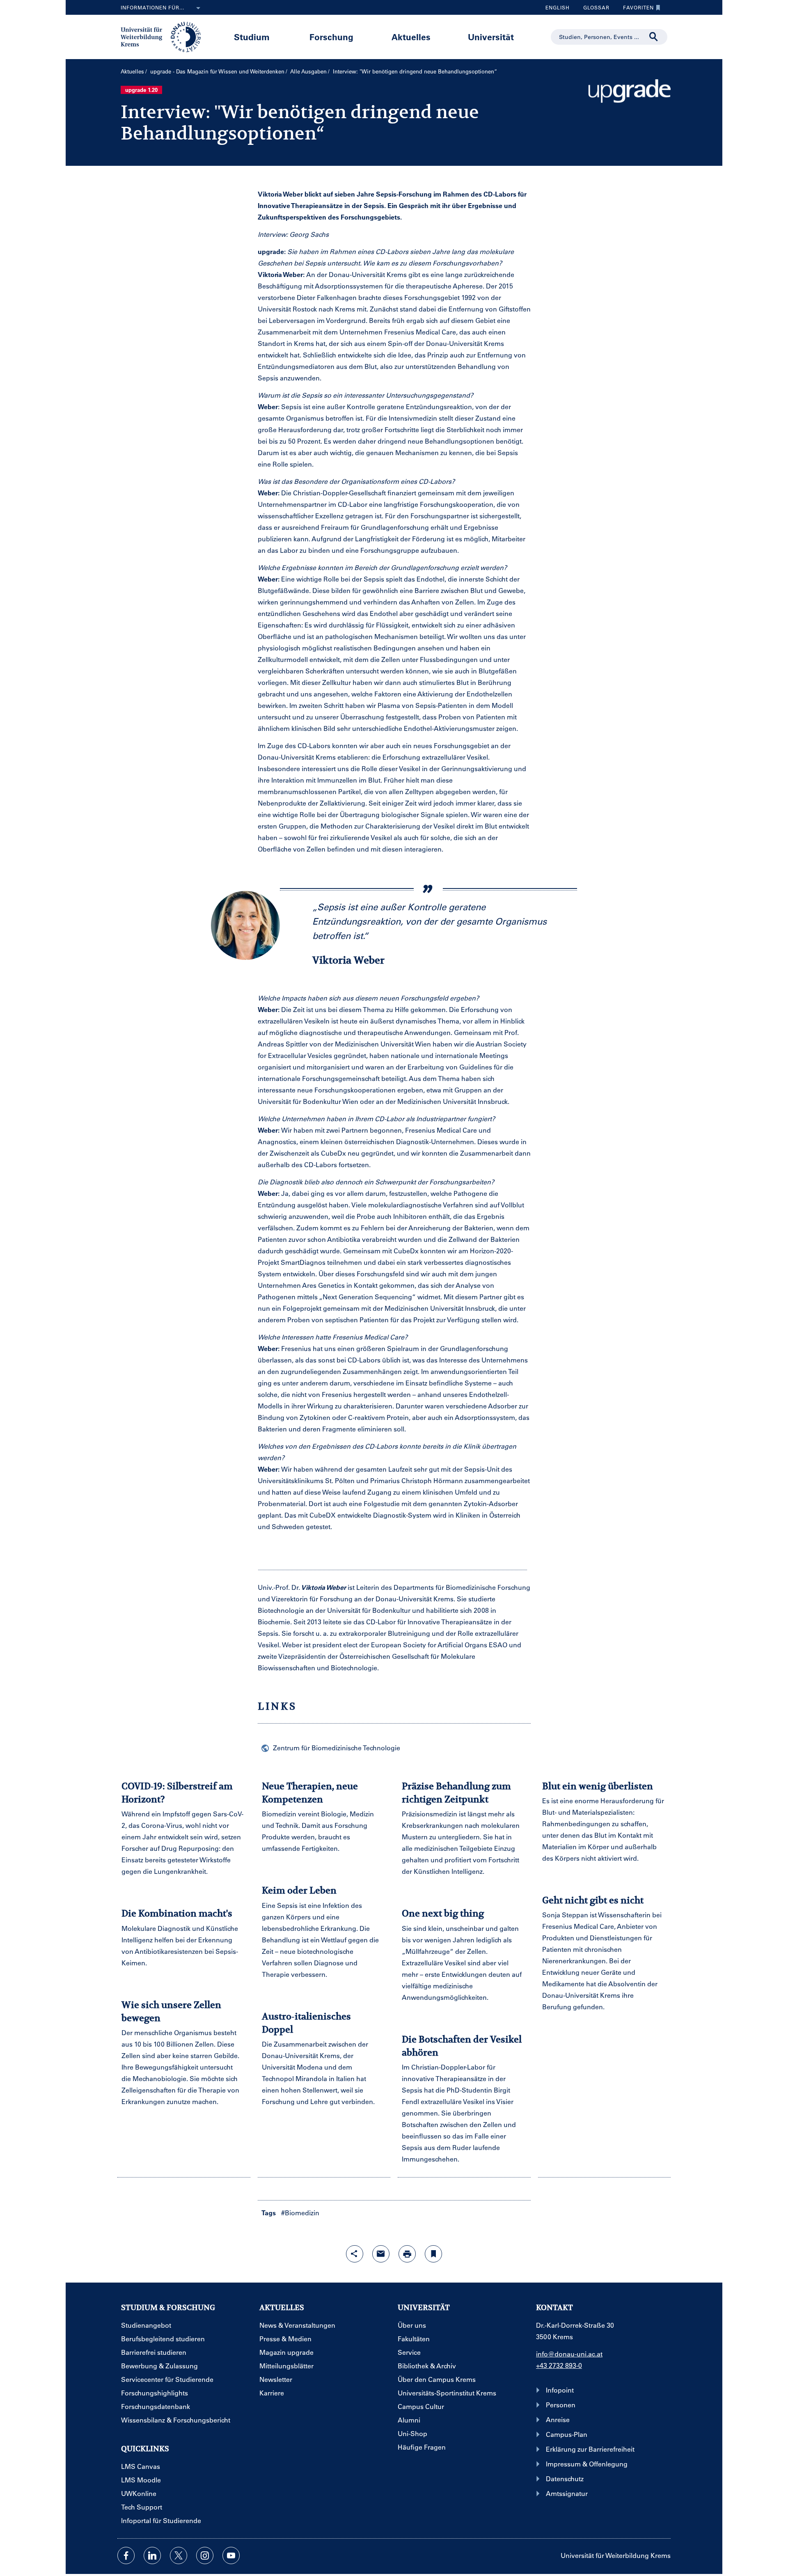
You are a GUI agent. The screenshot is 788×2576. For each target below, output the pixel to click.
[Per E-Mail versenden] (381, 2254)
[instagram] (205, 2555)
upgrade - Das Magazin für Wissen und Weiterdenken (217, 71)
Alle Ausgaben (308, 71)
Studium (252, 37)
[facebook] (126, 2555)
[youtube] (231, 2555)
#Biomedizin (300, 2213)
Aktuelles (411, 37)
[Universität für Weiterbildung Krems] (165, 36)
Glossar (593, 9)
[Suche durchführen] (654, 37)
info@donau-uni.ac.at (569, 2354)
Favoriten (635, 9)
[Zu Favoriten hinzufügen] (433, 2254)
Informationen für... (152, 7)
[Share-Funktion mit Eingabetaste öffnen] (355, 2254)
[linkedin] (152, 2555)
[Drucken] (407, 2254)
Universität (491, 37)
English (558, 7)
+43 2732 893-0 (559, 2365)
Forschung (331, 37)
